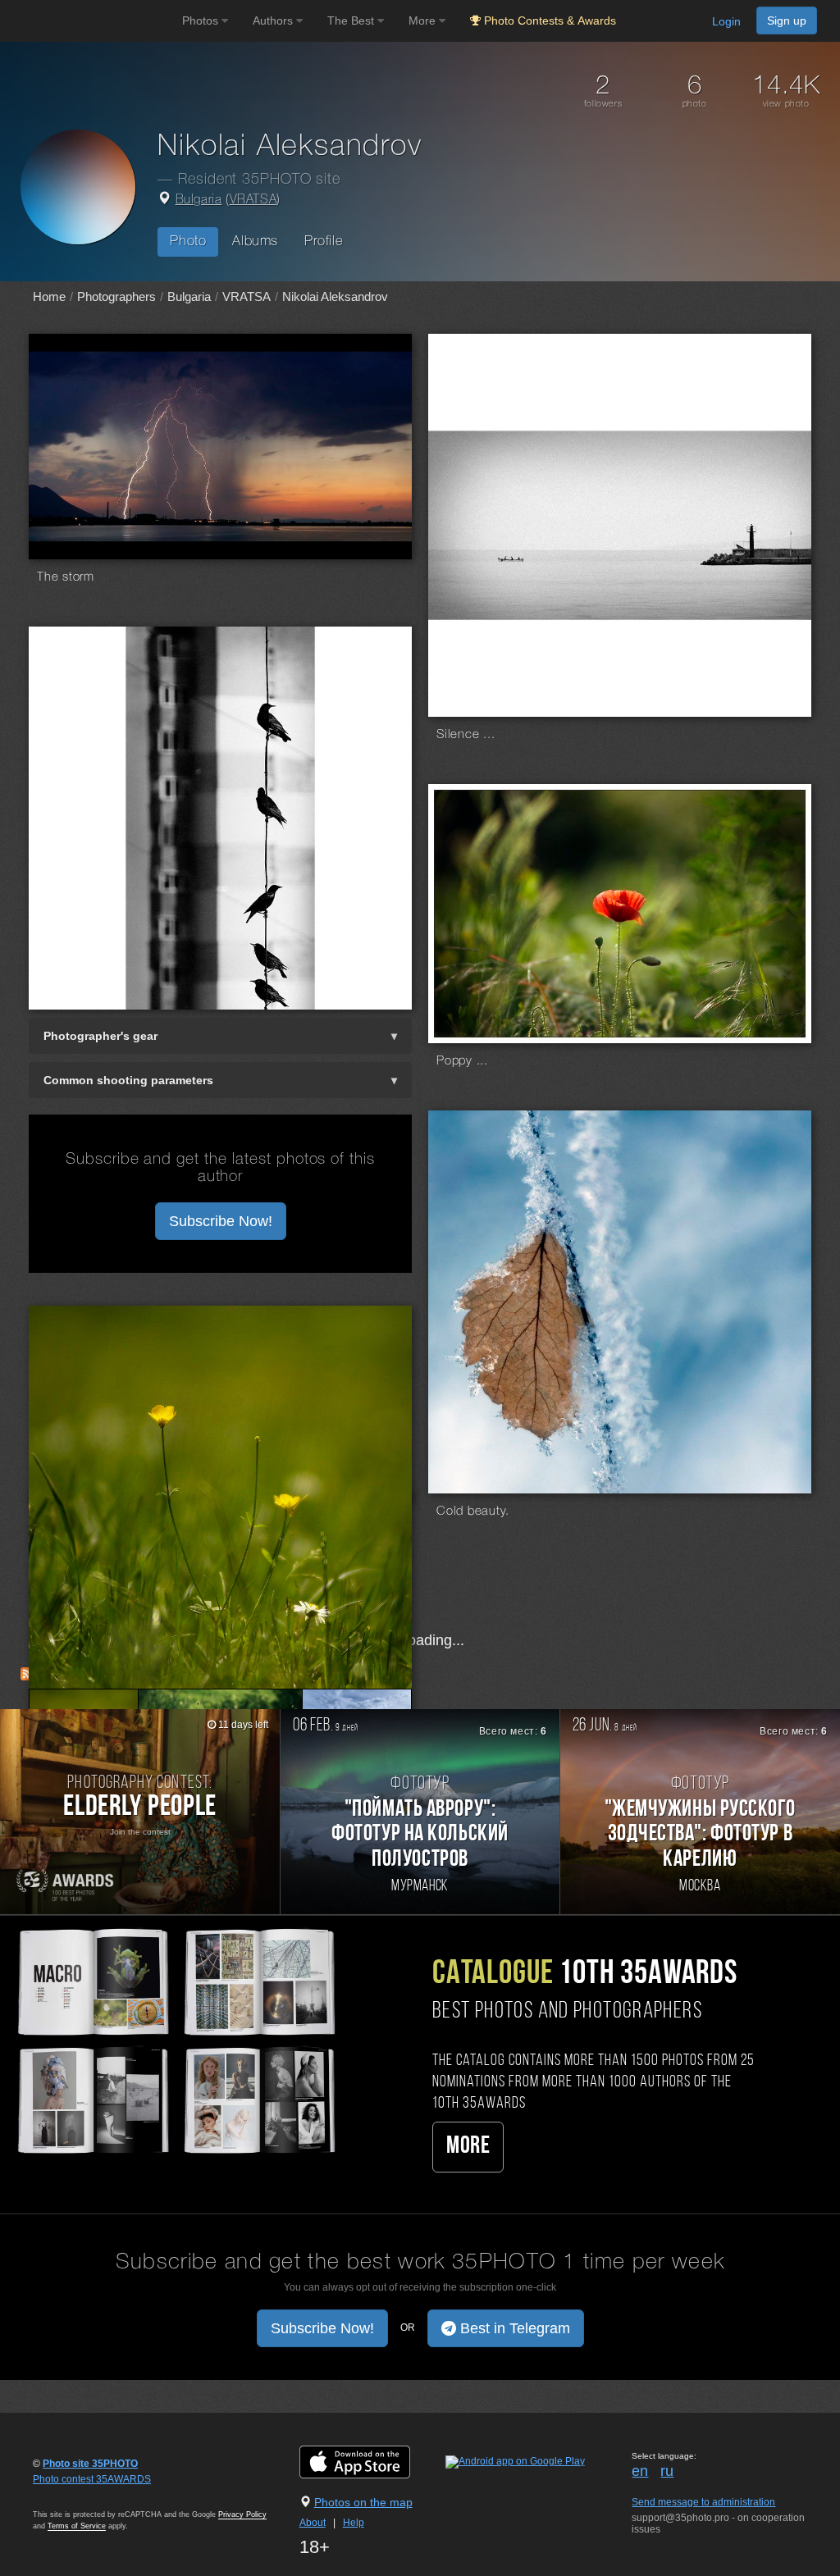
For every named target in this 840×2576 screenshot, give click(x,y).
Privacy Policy (242, 2514)
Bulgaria (199, 200)
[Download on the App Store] (371, 2461)
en (640, 2471)
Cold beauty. (473, 1511)
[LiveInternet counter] (69, 2495)
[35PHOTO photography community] (89, 21)
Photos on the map (363, 2502)
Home (49, 296)
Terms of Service (77, 2526)
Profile (324, 242)
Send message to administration (703, 2502)
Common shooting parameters (128, 1080)
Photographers (116, 296)
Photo (188, 242)
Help (354, 2523)
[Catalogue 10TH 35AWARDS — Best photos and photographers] (175, 2039)
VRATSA (253, 200)
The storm (66, 577)
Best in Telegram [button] (513, 2328)
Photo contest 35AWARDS (92, 2479)
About (313, 2523)
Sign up (787, 21)
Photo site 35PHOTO (90, 2464)
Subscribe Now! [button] (221, 1221)
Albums (255, 242)
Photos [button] (202, 21)
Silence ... (466, 735)
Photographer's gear (100, 1036)
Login (726, 21)
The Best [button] (352, 21)
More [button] (424, 21)
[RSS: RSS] (27, 1674)
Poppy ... (462, 1061)
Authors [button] (274, 21)
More (468, 2147)
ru (667, 2471)
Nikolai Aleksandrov (335, 296)
